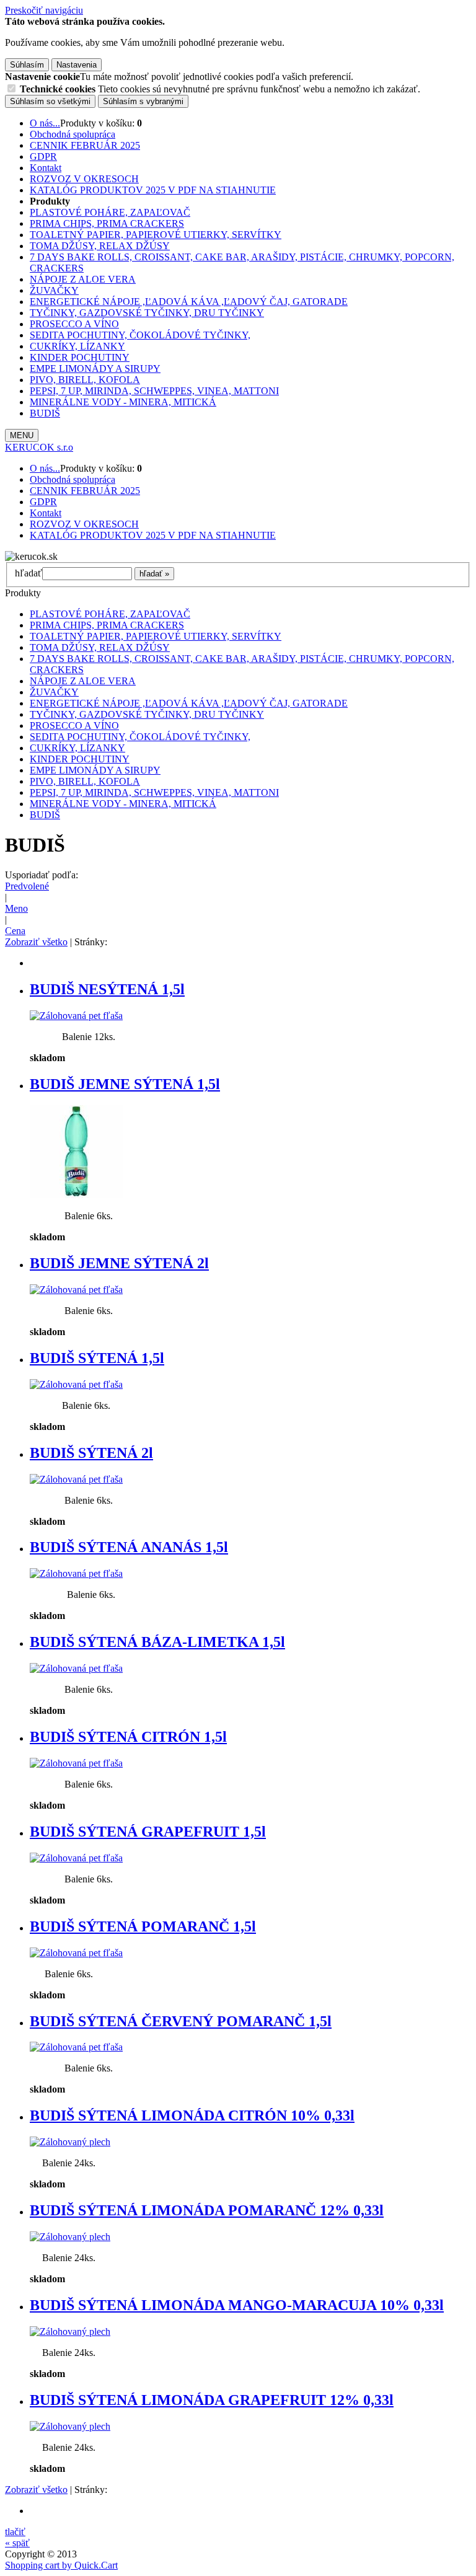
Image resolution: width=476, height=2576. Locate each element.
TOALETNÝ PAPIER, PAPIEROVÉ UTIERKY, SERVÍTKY (156, 235)
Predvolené (27, 886)
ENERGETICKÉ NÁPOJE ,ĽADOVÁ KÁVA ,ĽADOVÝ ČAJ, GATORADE (189, 302)
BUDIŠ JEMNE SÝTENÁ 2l (119, 1263)
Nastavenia (77, 65)
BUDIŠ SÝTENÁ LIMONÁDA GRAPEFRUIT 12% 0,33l (212, 2400)
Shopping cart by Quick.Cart (61, 2565)
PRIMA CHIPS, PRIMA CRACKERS (107, 223)
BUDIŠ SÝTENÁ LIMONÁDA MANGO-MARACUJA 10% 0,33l (237, 2305)
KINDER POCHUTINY (80, 357)
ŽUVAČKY (54, 290)
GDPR (43, 157)
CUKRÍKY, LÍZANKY (77, 346)
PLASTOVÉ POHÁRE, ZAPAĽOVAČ (110, 212)
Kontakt (46, 168)
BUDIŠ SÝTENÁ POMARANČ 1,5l (143, 1926)
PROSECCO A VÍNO (74, 324)
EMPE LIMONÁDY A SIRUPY (95, 368)
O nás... (45, 123)
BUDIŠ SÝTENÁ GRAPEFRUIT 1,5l (148, 1832)
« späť (17, 2543)
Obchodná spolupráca (73, 134)
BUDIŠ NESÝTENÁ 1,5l (107, 989)
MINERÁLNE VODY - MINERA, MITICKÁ (123, 402)
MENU (22, 435)
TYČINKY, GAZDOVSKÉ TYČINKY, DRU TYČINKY (147, 313)
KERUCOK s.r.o (39, 447)
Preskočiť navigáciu (44, 10)
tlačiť (15, 2532)
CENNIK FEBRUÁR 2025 (85, 145)
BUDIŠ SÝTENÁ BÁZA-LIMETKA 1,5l (157, 1642)
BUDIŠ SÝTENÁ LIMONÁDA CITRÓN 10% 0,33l (192, 2115)
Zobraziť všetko (36, 942)
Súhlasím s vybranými (143, 101)
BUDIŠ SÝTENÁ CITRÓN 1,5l (128, 1737)
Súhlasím (27, 65)
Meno (16, 908)
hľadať (29, 573)
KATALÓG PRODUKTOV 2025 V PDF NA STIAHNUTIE (153, 190)
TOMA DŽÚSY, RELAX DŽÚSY (100, 246)
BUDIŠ (45, 413)
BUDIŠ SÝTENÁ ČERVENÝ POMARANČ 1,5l (181, 2021)
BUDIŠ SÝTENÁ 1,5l (97, 1358)
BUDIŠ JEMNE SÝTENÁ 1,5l (125, 1084)
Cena (15, 931)
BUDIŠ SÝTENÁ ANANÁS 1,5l (129, 1547)
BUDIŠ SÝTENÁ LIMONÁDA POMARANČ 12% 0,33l (207, 2210)
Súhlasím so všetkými (50, 101)
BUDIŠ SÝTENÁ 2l (91, 1453)
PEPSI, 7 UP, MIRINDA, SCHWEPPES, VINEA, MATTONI (154, 391)
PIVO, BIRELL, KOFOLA (85, 380)
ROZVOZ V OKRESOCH (84, 179)
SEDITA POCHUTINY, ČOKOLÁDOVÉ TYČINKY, (140, 335)
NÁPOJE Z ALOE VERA (83, 279)
